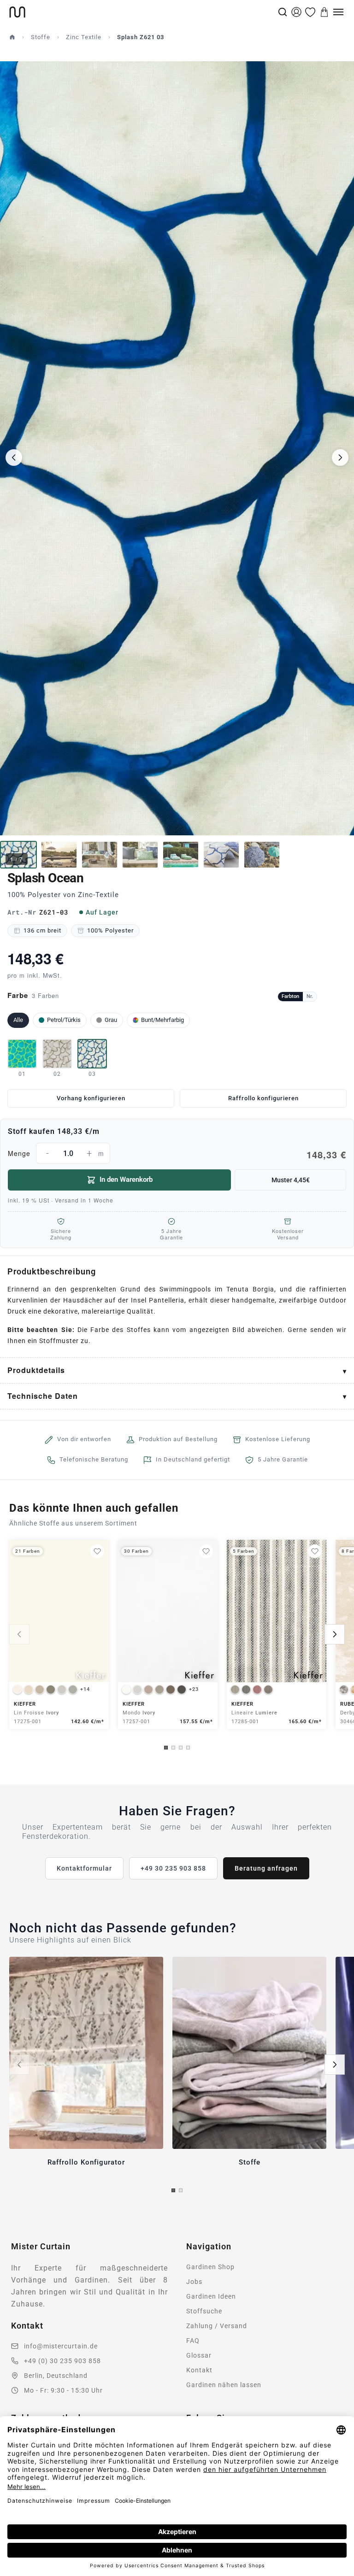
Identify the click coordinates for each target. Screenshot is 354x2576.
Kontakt (199, 2370)
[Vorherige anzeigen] (19, 1634)
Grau (111, 1020)
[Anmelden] (296, 12)
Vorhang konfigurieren (91, 1098)
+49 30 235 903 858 (173, 1868)
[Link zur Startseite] (143, 12)
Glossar (199, 2355)
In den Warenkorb (126, 1179)
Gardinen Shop (210, 2267)
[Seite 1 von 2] (173, 2190)
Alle (18, 1020)
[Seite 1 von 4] (166, 1748)
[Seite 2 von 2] (181, 2190)
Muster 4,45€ (291, 1180)
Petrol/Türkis (64, 1020)
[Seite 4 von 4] (188, 1748)
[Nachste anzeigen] (335, 1634)
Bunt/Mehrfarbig (162, 1020)
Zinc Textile (84, 37)
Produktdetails (36, 1370)
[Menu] (338, 12)
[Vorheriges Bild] (14, 458)
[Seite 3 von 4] (181, 1748)
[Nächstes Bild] (340, 458)
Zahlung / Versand (217, 2326)
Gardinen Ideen (211, 2296)
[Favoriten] (310, 12)
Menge (177, 1155)
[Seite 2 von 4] (173, 1748)
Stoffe (41, 37)
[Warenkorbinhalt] (324, 12)
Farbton (290, 996)
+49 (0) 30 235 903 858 (62, 2361)
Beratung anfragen (266, 1868)
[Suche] (283, 12)
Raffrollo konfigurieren (263, 1098)
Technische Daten (43, 1396)
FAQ (193, 2341)
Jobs (194, 2282)
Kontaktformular (84, 1868)
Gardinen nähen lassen (224, 2385)
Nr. (310, 996)
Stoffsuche (204, 2311)
